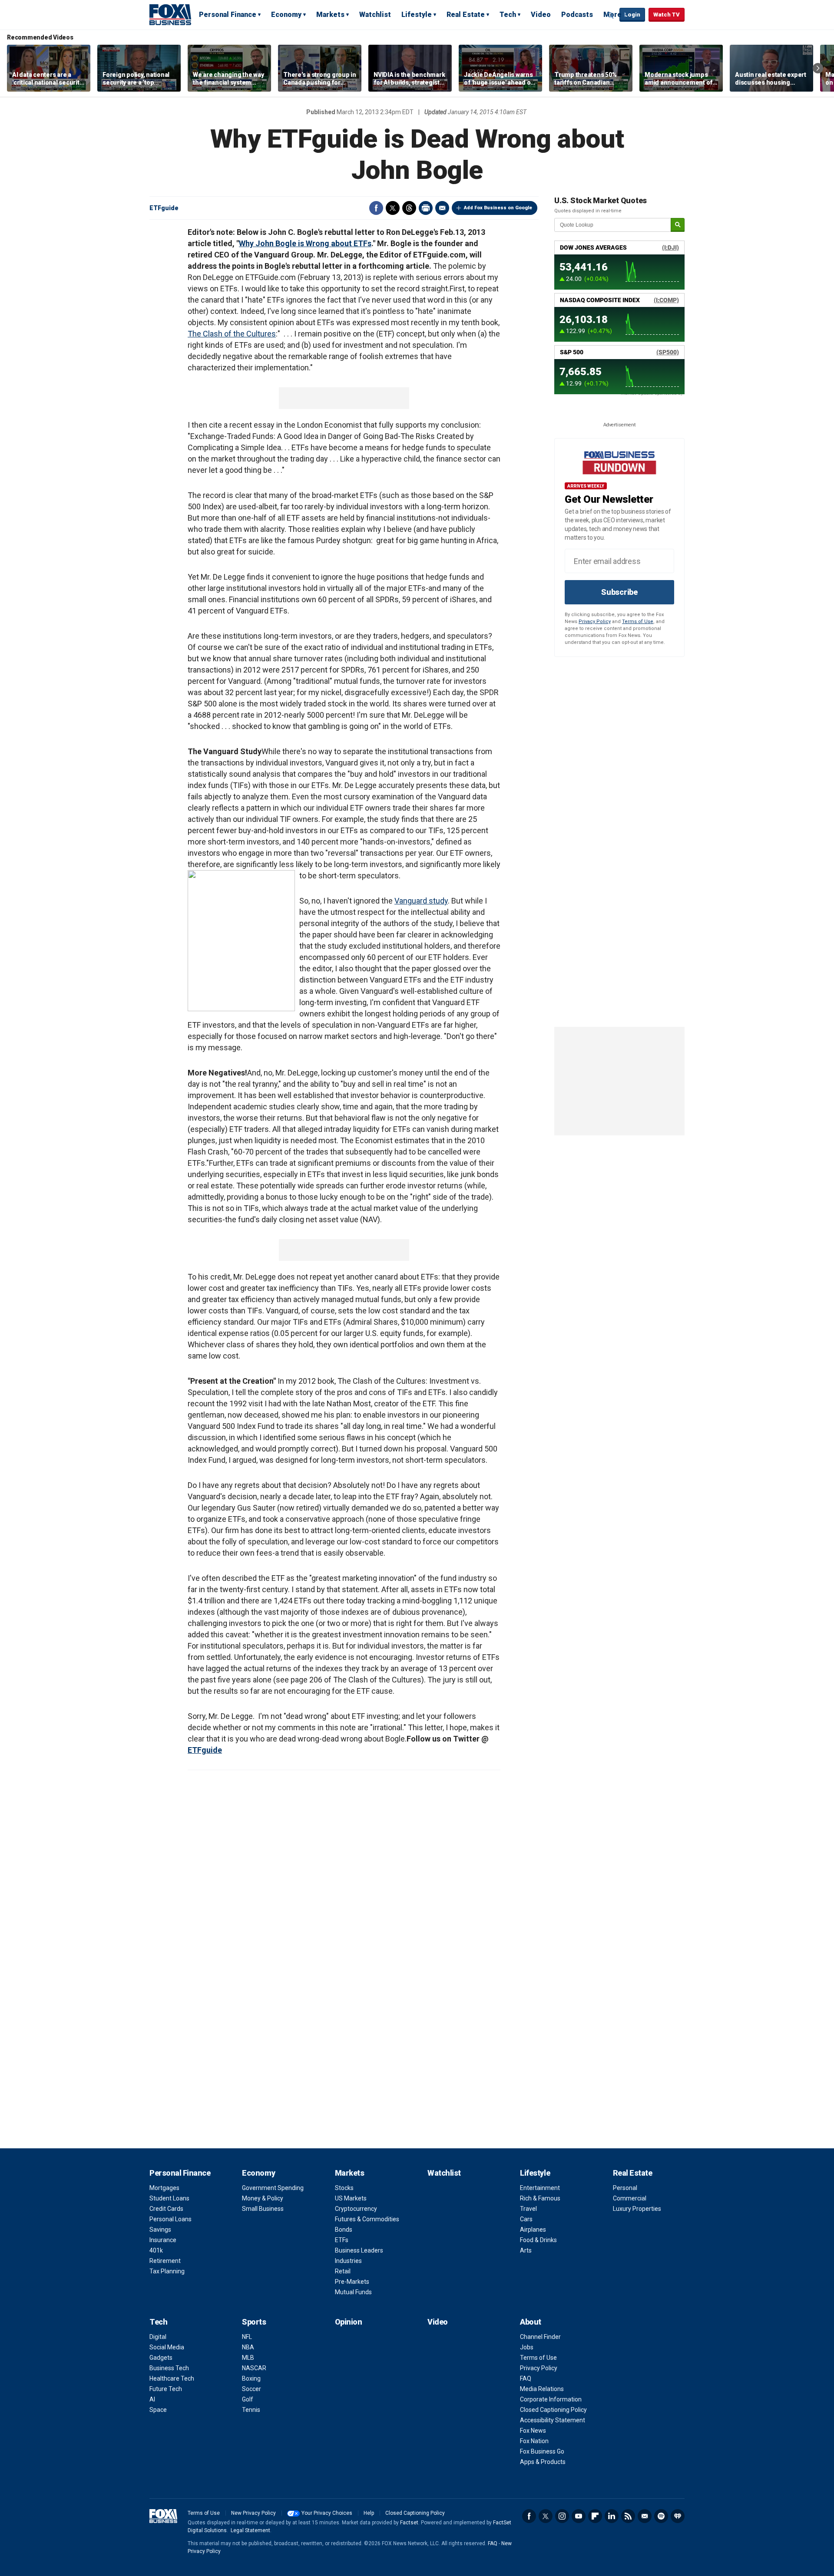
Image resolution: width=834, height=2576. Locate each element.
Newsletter (645, 2516)
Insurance (163, 2240)
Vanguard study (421, 901)
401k (156, 2250)
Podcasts (577, 15)
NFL (247, 2337)
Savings (160, 2230)
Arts (526, 2250)
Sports (254, 2322)
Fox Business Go (542, 2451)
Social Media (167, 2347)
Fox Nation (534, 2441)
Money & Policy (263, 2198)
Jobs (527, 2347)
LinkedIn (612, 2516)
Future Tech (166, 2389)
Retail (343, 2271)
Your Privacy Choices (327, 2513)
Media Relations (542, 2389)
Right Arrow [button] (818, 68)
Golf (248, 2399)
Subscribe (619, 592)
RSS (628, 2516)
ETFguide (164, 208)
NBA (248, 2347)
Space (158, 2410)
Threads (409, 208)
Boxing (251, 2378)
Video (541, 15)
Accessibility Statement (553, 2420)
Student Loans (169, 2198)
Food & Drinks (538, 2240)
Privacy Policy (595, 622)
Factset (409, 2523)
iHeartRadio (678, 2516)
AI (152, 2399)
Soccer (252, 2389)
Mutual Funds (353, 2292)
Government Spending (273, 2188)
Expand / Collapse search (611, 15)
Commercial (630, 2198)
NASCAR (254, 2368)
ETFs (342, 2240)
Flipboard (595, 2516)
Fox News (533, 2431)
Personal (625, 2188)
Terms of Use (638, 622)
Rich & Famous (540, 2198)
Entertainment (540, 2188)
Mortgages (164, 2188)
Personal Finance (228, 15)
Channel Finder (540, 2337)
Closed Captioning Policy (553, 2410)
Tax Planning (167, 2271)
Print (426, 208)
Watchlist (375, 15)
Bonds (344, 2230)
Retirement (165, 2261)
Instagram (562, 2516)
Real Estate (466, 15)
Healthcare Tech (172, 2378)
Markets (330, 15)
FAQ (526, 2378)
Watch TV (667, 15)
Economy (286, 15)
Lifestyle (417, 15)
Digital (158, 2337)
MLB (248, 2358)
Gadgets (161, 2358)
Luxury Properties (637, 2209)
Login (632, 15)
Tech (508, 15)
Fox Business (170, 14)
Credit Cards (166, 2209)
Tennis (251, 2410)
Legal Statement (250, 2530)
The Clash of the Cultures (232, 334)
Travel (528, 2209)
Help (369, 2513)
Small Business (263, 2209)
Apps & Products (543, 2462)
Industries (348, 2261)
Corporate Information (551, 2399)
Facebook (376, 208)
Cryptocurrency (356, 2209)
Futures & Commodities (367, 2219)
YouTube (579, 2516)
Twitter (393, 208)
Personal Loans (170, 2219)
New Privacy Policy (253, 2513)
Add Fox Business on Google (498, 208)
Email (442, 208)
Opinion (349, 2322)
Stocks (344, 2188)
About (531, 2322)
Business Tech (169, 2368)
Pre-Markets (352, 2282)
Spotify (661, 2516)
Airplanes (533, 2230)
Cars (526, 2219)
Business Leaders (359, 2250)
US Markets (351, 2198)
